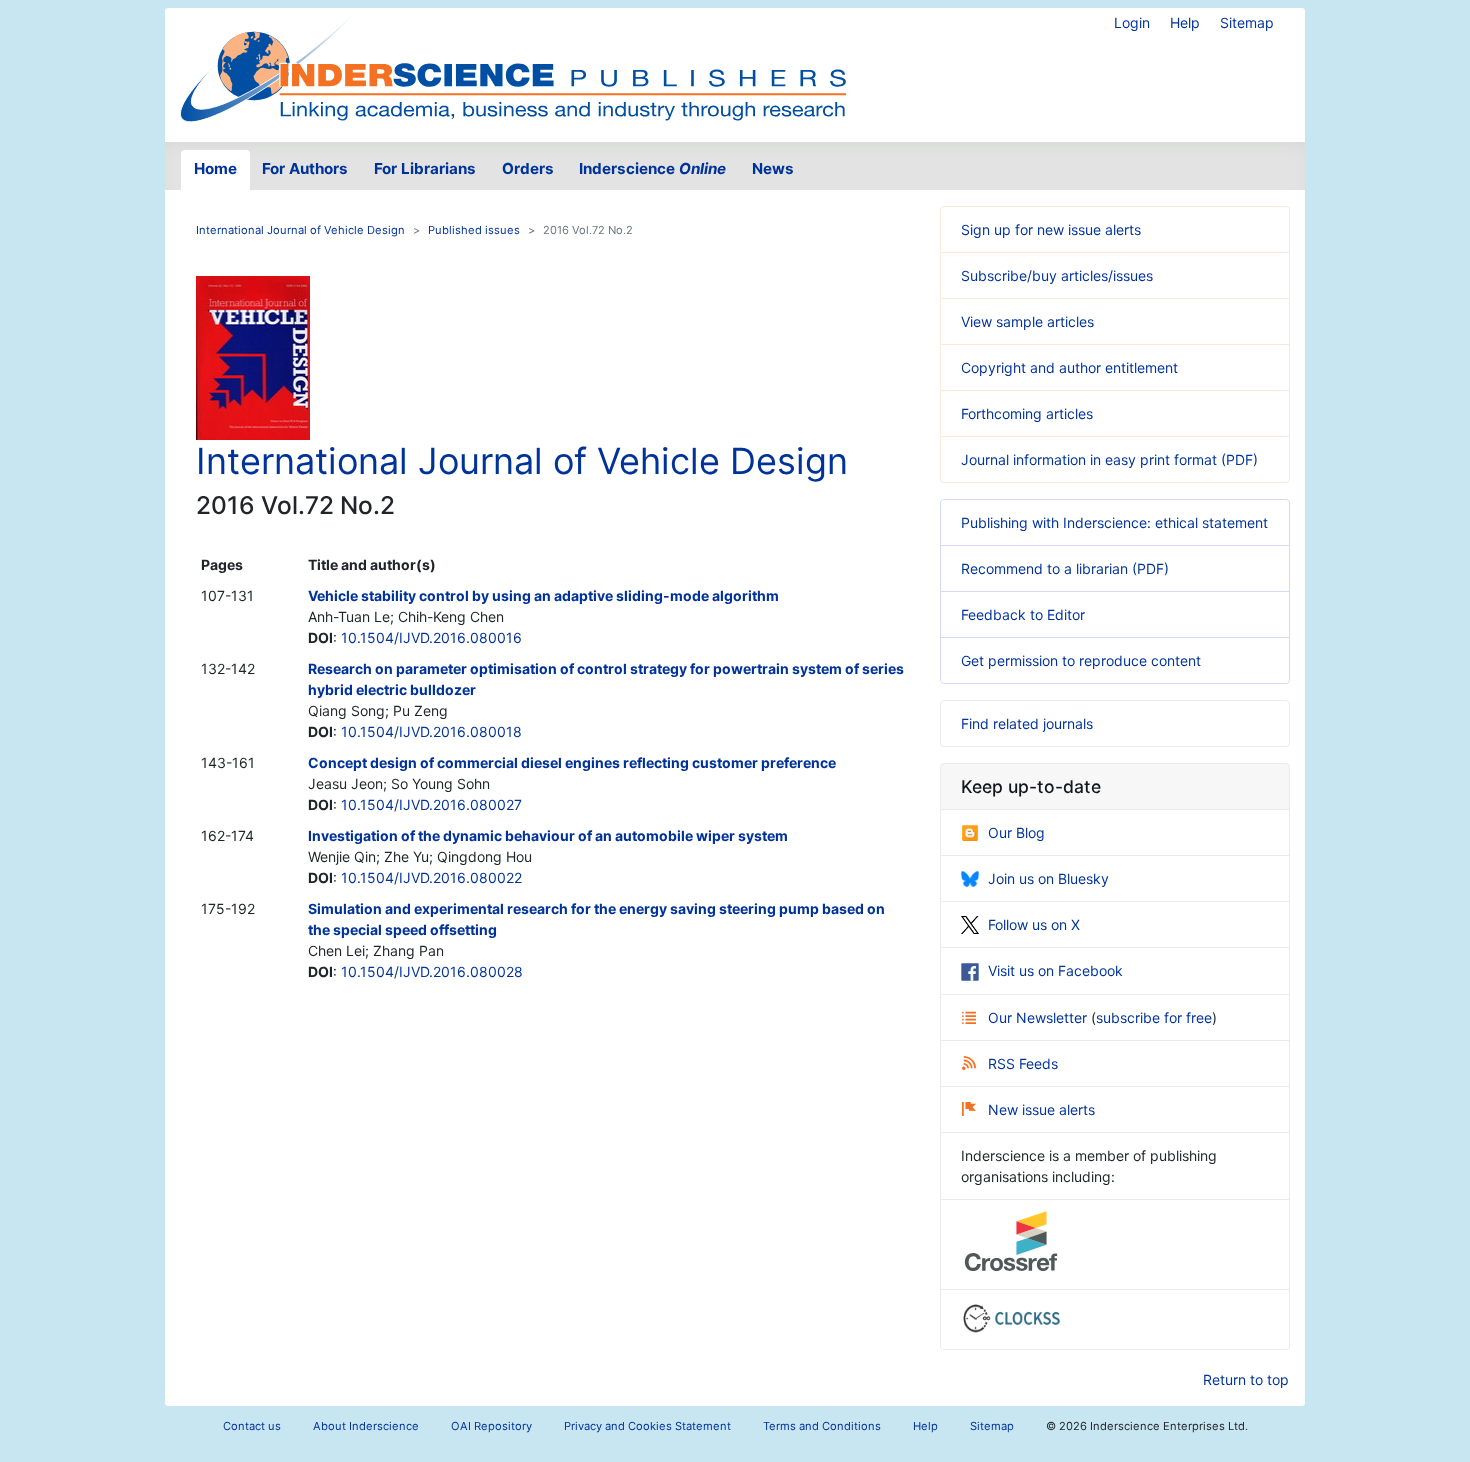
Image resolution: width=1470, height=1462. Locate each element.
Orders (528, 168)
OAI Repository (491, 1426)
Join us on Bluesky (1048, 878)
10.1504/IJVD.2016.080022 (431, 877)
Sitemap (1247, 22)
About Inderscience (366, 1426)
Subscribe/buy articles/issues (1057, 275)
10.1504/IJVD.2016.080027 (431, 804)
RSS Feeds (1023, 1063)
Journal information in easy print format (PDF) (1109, 459)
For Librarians (425, 168)
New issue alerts (1041, 1109)
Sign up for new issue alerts (1051, 229)
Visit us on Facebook (1055, 970)
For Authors (305, 168)
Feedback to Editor (1023, 614)
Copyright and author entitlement (1069, 367)
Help (1185, 22)
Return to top (1246, 1379)
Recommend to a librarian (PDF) (1065, 568)
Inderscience (652, 168)
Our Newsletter (1039, 1017)
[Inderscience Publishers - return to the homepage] (513, 67)
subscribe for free (1154, 1017)
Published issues (474, 230)
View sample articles (1027, 321)
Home (215, 168)
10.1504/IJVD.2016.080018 (431, 731)
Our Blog (1016, 832)
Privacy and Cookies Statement (647, 1426)
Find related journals (1027, 723)
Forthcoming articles (1027, 413)
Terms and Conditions (822, 1426)
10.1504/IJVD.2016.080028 (432, 971)
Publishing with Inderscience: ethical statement (1114, 522)
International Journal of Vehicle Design (300, 230)
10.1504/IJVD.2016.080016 (431, 637)
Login (1132, 22)
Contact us (252, 1426)
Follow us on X (1034, 924)
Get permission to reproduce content (1081, 660)
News (773, 168)
